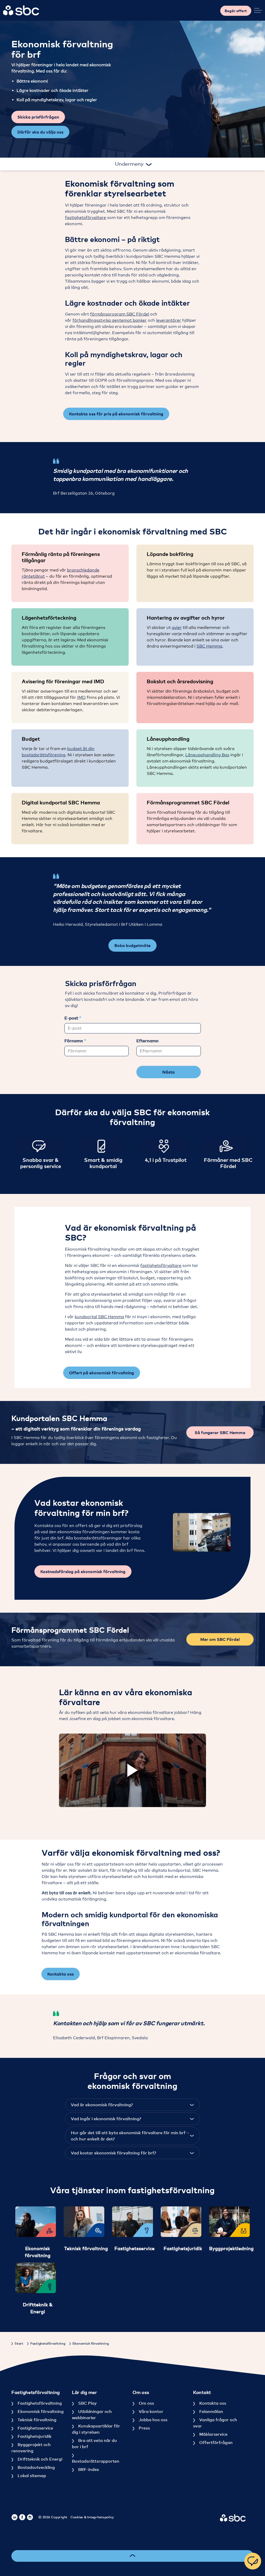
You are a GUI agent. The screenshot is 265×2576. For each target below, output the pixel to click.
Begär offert (236, 11)
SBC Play (87, 2403)
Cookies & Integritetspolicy (92, 2517)
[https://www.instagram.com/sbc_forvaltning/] (30, 2517)
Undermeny (130, 164)
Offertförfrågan (215, 2442)
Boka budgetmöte (132, 945)
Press (144, 2428)
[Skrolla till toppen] (132, 2556)
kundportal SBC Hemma (99, 1317)
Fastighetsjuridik (34, 2436)
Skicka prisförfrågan (38, 117)
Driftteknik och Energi (39, 2459)
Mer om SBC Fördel (220, 1639)
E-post (72, 1018)
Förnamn (74, 1041)
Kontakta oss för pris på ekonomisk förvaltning (116, 414)
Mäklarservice (213, 2434)
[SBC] (21, 10)
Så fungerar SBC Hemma (220, 1433)
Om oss (146, 2403)
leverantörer (169, 320)
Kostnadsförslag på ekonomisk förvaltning (83, 1572)
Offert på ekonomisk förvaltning (102, 1373)
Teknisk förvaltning (36, 2420)
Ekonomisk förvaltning (40, 2411)
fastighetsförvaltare (86, 218)
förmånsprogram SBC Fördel (120, 314)
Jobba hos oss (153, 2420)
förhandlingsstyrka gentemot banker (110, 320)
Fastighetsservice (35, 2428)
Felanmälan (211, 2411)
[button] (202, 1532)
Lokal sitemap (31, 2476)
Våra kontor (150, 2411)
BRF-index (88, 2469)
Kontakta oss (61, 1974)
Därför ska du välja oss (40, 132)
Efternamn (148, 1041)
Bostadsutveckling (36, 2467)
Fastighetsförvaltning (39, 2403)
